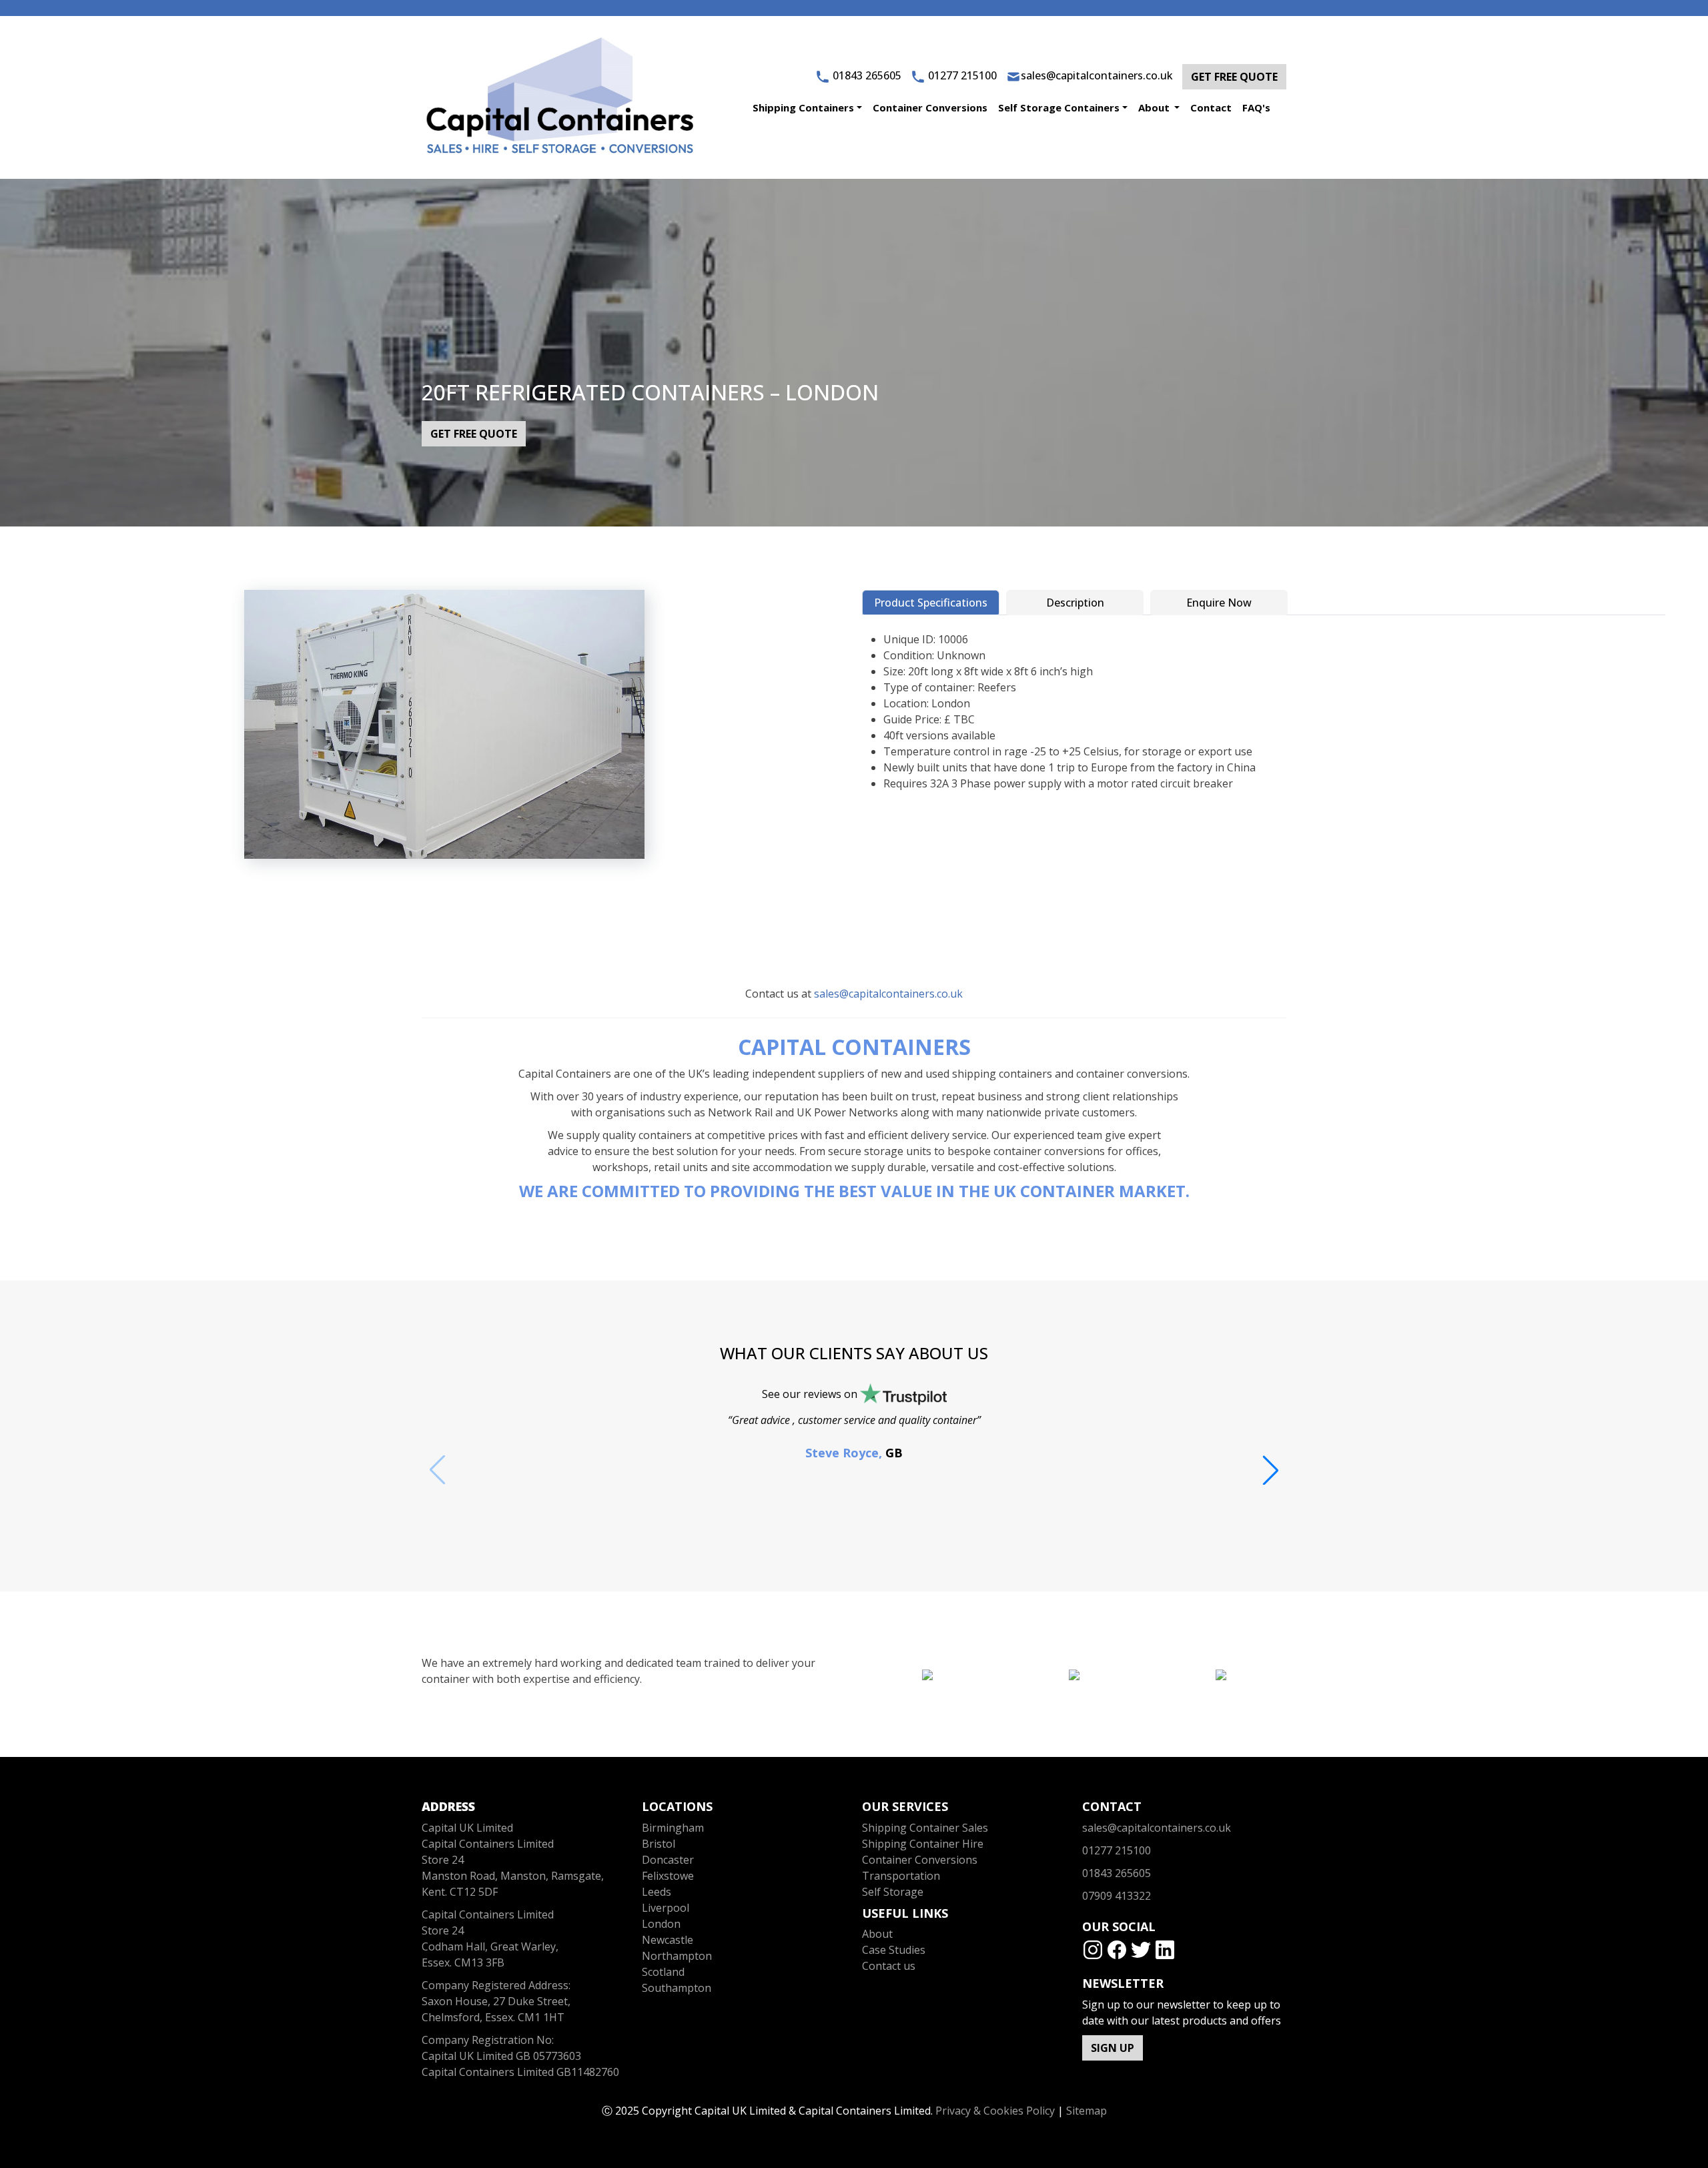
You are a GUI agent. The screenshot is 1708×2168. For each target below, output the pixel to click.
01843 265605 (867, 75)
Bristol (659, 1844)
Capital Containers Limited (488, 1914)
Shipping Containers (803, 107)
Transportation (901, 1876)
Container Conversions (930, 107)
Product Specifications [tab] (931, 603)
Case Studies (894, 1950)
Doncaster (668, 1860)
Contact (1211, 107)
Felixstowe (668, 1876)
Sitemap (1087, 2111)
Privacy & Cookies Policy (995, 2111)
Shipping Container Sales (925, 1828)
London (661, 1924)
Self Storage (893, 1892)
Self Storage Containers (1059, 107)
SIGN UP (1113, 2048)
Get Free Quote (1234, 77)
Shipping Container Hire (923, 1844)
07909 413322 (1117, 1896)
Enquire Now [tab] (1219, 603)
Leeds (657, 1892)
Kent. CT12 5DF (460, 1892)
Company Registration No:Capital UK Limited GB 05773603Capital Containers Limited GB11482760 (520, 2056)
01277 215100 (962, 75)
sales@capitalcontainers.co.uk (1097, 75)
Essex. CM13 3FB (463, 1962)
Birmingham (673, 1828)
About (1155, 107)
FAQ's (1256, 107)
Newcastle (668, 1940)
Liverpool (666, 1908)
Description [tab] (1075, 603)
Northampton (677, 1956)
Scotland (663, 1972)
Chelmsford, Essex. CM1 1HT (493, 2017)
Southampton (677, 1988)
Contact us (889, 1966)
